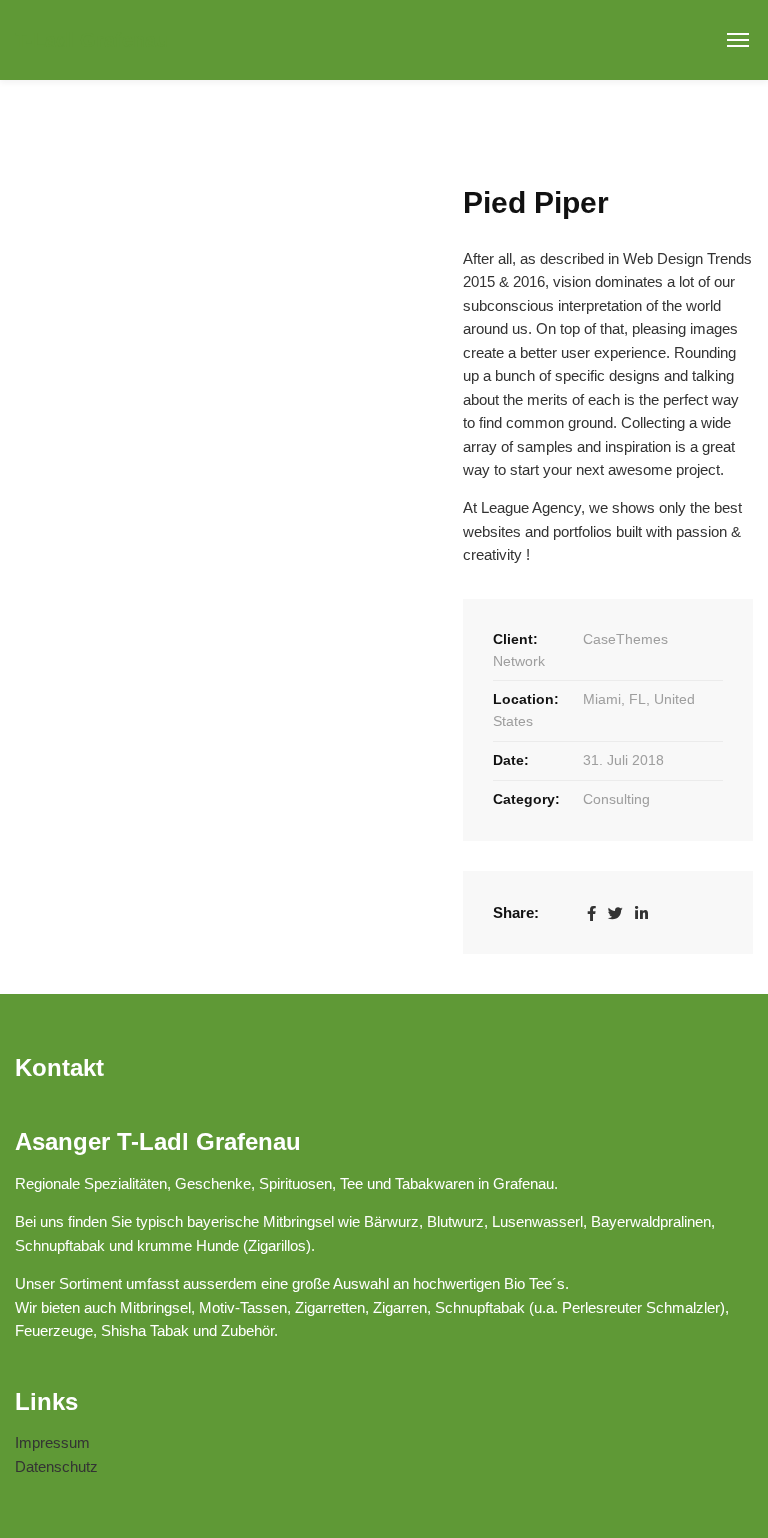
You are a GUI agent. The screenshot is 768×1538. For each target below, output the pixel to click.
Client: (515, 639)
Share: (516, 912)
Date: (511, 760)
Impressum (52, 1442)
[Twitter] (615, 912)
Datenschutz (56, 1466)
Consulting (616, 799)
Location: (526, 699)
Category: (526, 799)
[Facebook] (591, 912)
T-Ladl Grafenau (91, 40)
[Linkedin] (641, 912)
